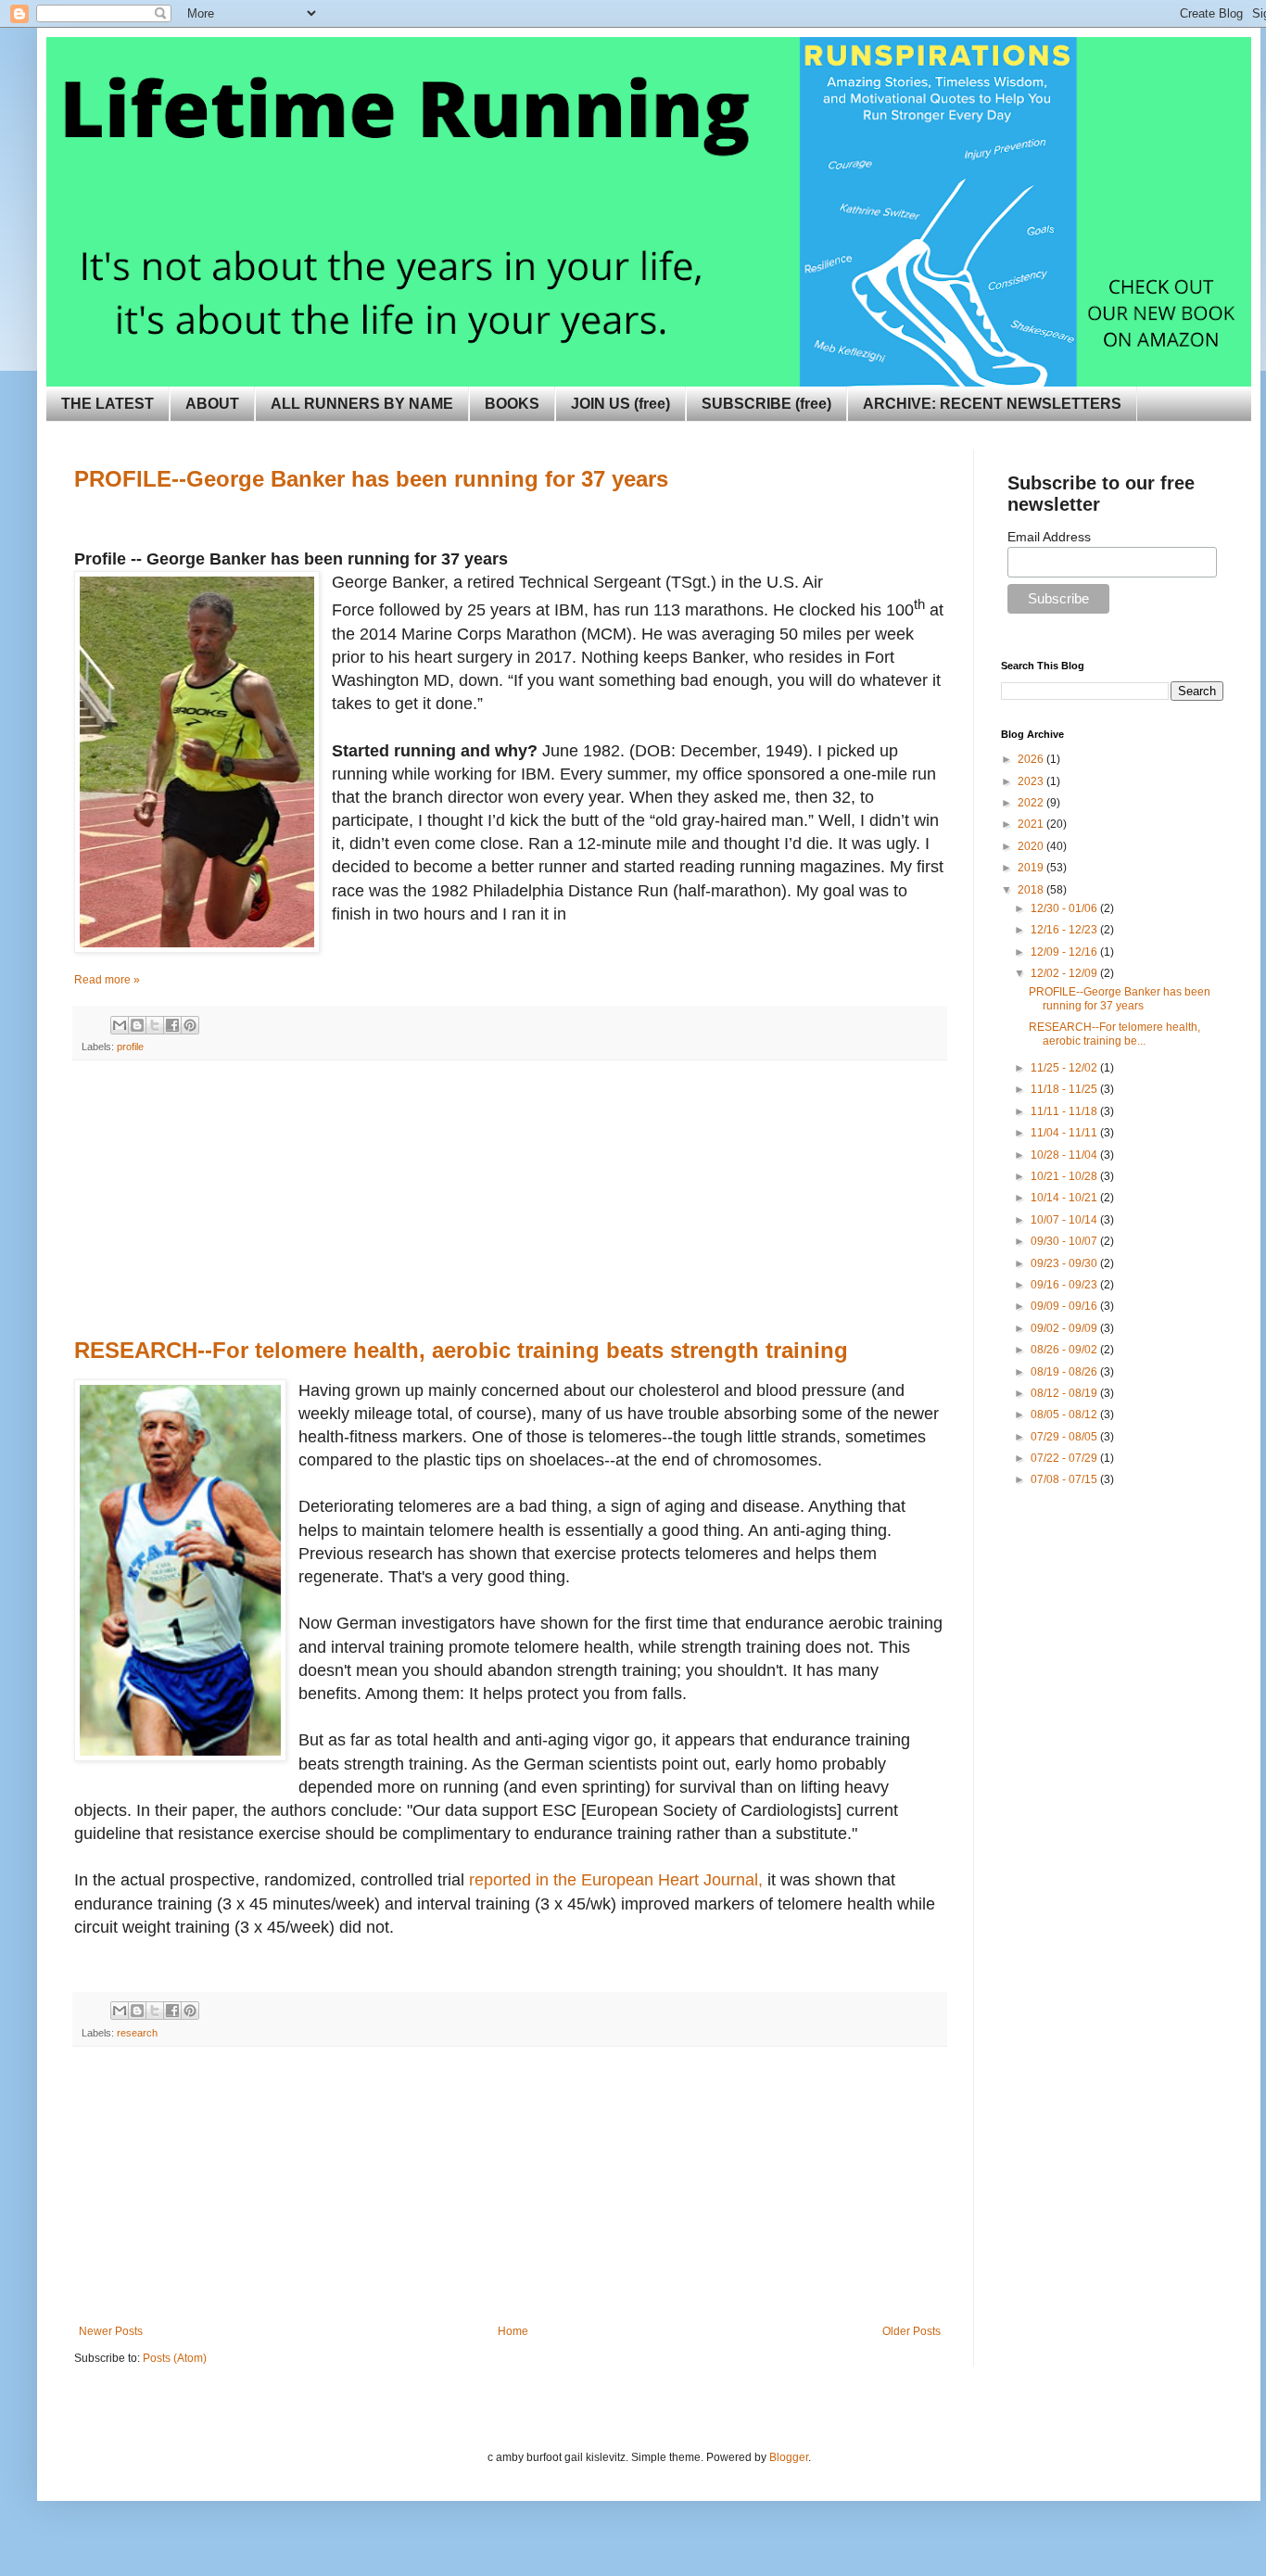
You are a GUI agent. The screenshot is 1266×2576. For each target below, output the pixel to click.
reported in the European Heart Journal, (616, 1880)
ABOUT (212, 404)
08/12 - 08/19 (1065, 1393)
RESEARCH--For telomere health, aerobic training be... (1114, 1034)
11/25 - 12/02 (1065, 1068)
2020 (1032, 846)
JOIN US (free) (620, 404)
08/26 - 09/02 (1065, 1350)
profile (130, 1047)
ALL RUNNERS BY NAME (362, 404)
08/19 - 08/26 (1065, 1372)
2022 (1032, 803)
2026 (1032, 759)
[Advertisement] (510, 1199)
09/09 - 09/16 (1065, 1306)
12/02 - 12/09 (1065, 973)
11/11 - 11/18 (1065, 1111)
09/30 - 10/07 (1065, 1241)
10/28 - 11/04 (1065, 1155)
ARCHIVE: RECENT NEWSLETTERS (992, 404)
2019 (1032, 868)
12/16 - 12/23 (1065, 930)
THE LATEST (108, 404)
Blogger (789, 2457)
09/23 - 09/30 (1065, 1263)
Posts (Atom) (175, 2358)
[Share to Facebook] (172, 1025)
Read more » (107, 980)
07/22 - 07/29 (1065, 1458)
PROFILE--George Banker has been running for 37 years (1120, 998)
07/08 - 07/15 (1065, 1479)
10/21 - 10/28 (1065, 1176)
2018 (1032, 890)
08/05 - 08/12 (1065, 1415)
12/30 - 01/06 (1065, 908)
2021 (1032, 824)
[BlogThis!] (137, 1025)
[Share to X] (155, 1025)
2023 (1032, 781)
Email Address (1049, 537)
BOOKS (512, 404)
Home (513, 2331)
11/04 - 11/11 (1065, 1133)
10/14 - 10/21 (1065, 1198)
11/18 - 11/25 (1065, 1089)
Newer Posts (111, 2331)
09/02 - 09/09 (1065, 1328)
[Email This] (120, 1025)
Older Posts (912, 2331)
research (137, 2033)
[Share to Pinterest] (190, 1025)
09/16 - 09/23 (1065, 1285)
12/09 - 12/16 (1065, 952)
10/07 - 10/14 (1065, 1220)
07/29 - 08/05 (1065, 1437)
